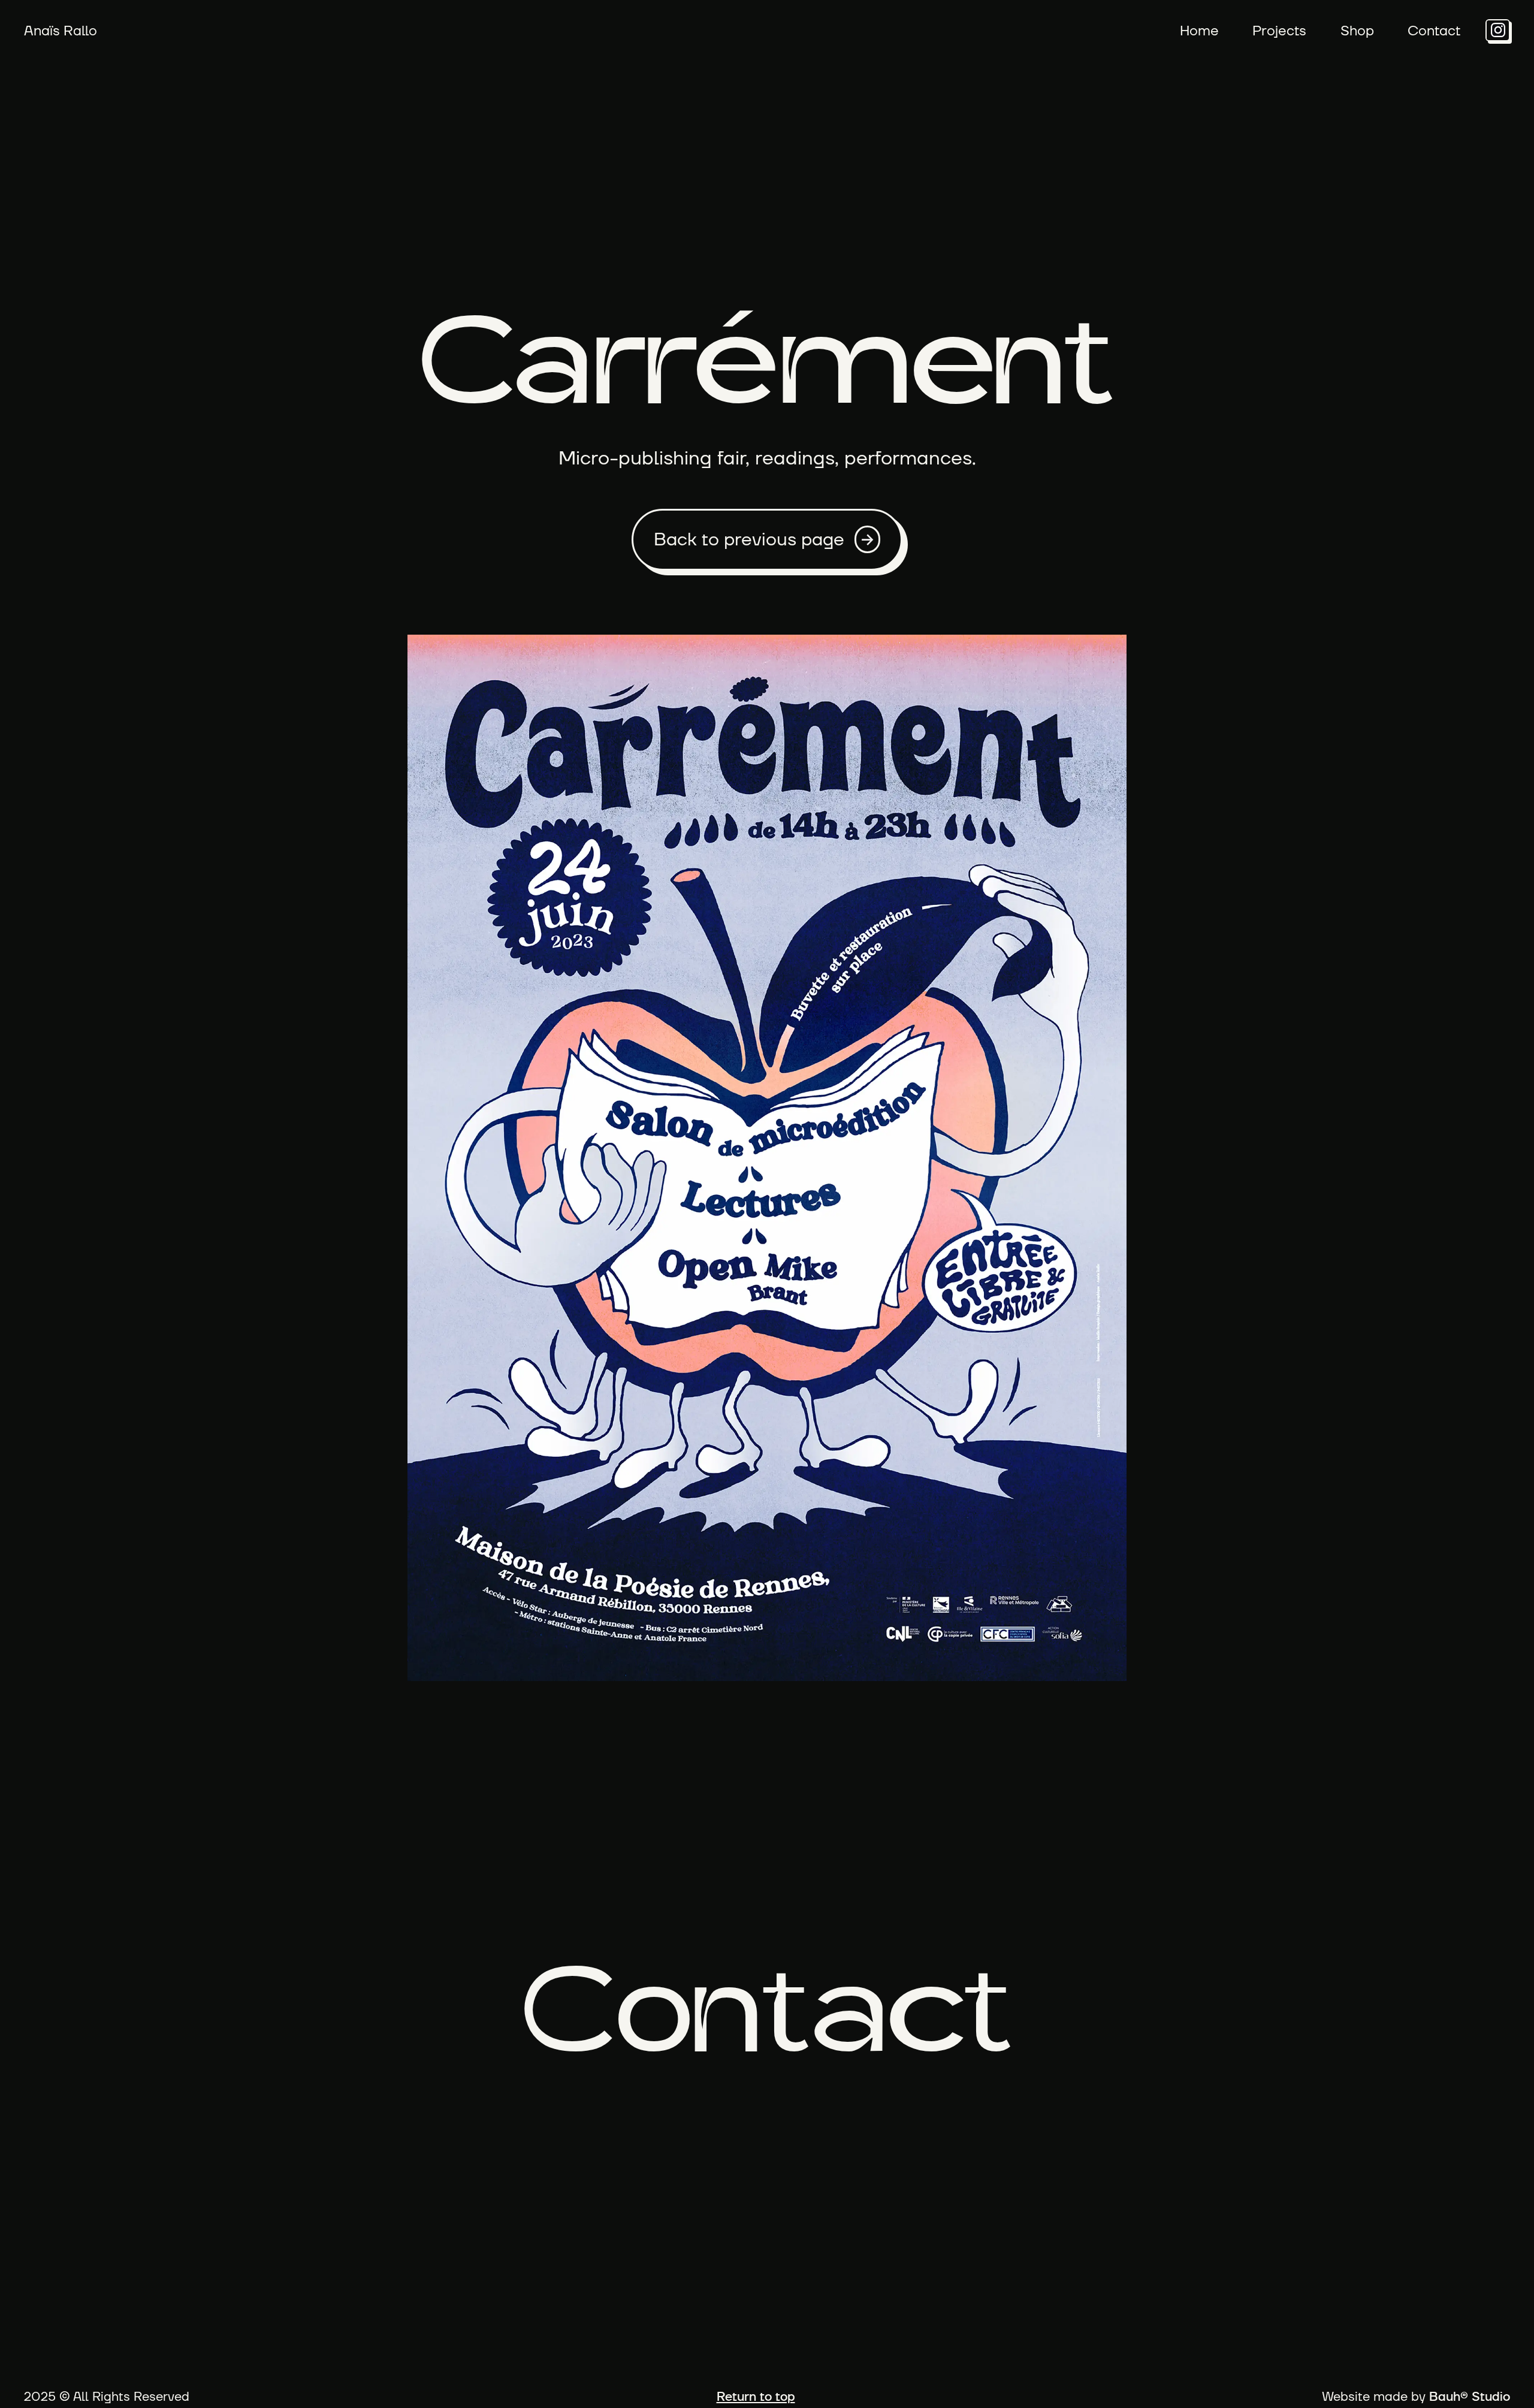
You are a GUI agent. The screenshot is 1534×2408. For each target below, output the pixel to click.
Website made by (1416, 2396)
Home (1199, 30)
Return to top (756, 2396)
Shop (1357, 30)
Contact (1434, 30)
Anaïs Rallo (61, 30)
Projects (1279, 30)
